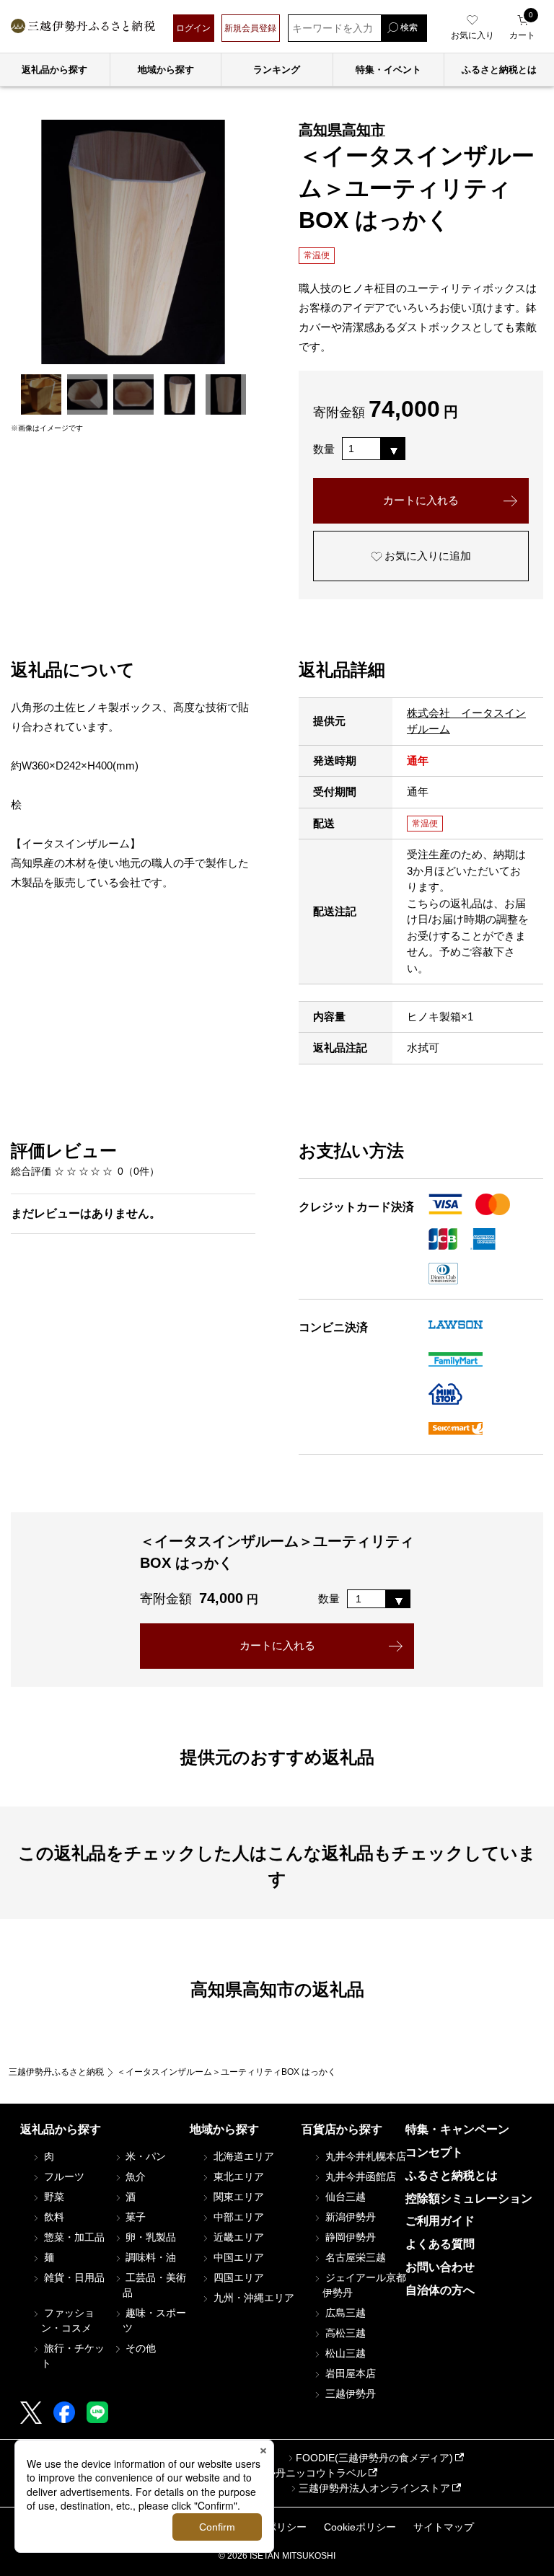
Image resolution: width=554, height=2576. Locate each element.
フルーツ (63, 2176)
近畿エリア (237, 2237)
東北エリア (237, 2176)
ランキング (277, 70)
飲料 (53, 2217)
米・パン (144, 2156)
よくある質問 (440, 2244)
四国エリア (237, 2277)
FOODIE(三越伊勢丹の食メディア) (374, 2458)
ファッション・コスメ (68, 2320)
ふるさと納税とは (452, 2175)
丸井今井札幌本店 (364, 2156)
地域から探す (166, 70)
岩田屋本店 (349, 2373)
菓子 (134, 2217)
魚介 (134, 2176)
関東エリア (237, 2197)
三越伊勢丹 (349, 2394)
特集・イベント (388, 70)
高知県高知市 (342, 130)
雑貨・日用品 (73, 2277)
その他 (139, 2348)
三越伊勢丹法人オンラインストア (374, 2488)
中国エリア (237, 2257)
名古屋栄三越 (354, 2257)
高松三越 (344, 2333)
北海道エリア (242, 2156)
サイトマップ (444, 2527)
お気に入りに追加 (426, 556)
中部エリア (237, 2217)
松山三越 (344, 2353)
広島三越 (344, 2313)
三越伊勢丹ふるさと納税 (56, 2072)
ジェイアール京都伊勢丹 (364, 2285)
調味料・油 (149, 2257)
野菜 (53, 2197)
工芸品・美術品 (154, 2285)
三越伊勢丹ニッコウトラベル (301, 2473)
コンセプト (434, 2152)
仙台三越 (344, 2197)
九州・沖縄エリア (252, 2298)
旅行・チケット (73, 2356)
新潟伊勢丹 (349, 2217)
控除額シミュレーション (469, 2198)
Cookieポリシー (360, 2527)
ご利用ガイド (440, 2221)
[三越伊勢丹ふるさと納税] (83, 28)
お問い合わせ (440, 2267)
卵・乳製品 (149, 2237)
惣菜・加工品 (73, 2237)
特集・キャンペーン (457, 2129)
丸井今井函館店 (359, 2176)
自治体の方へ (440, 2290)
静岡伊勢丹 (349, 2237)
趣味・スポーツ (154, 2320)
